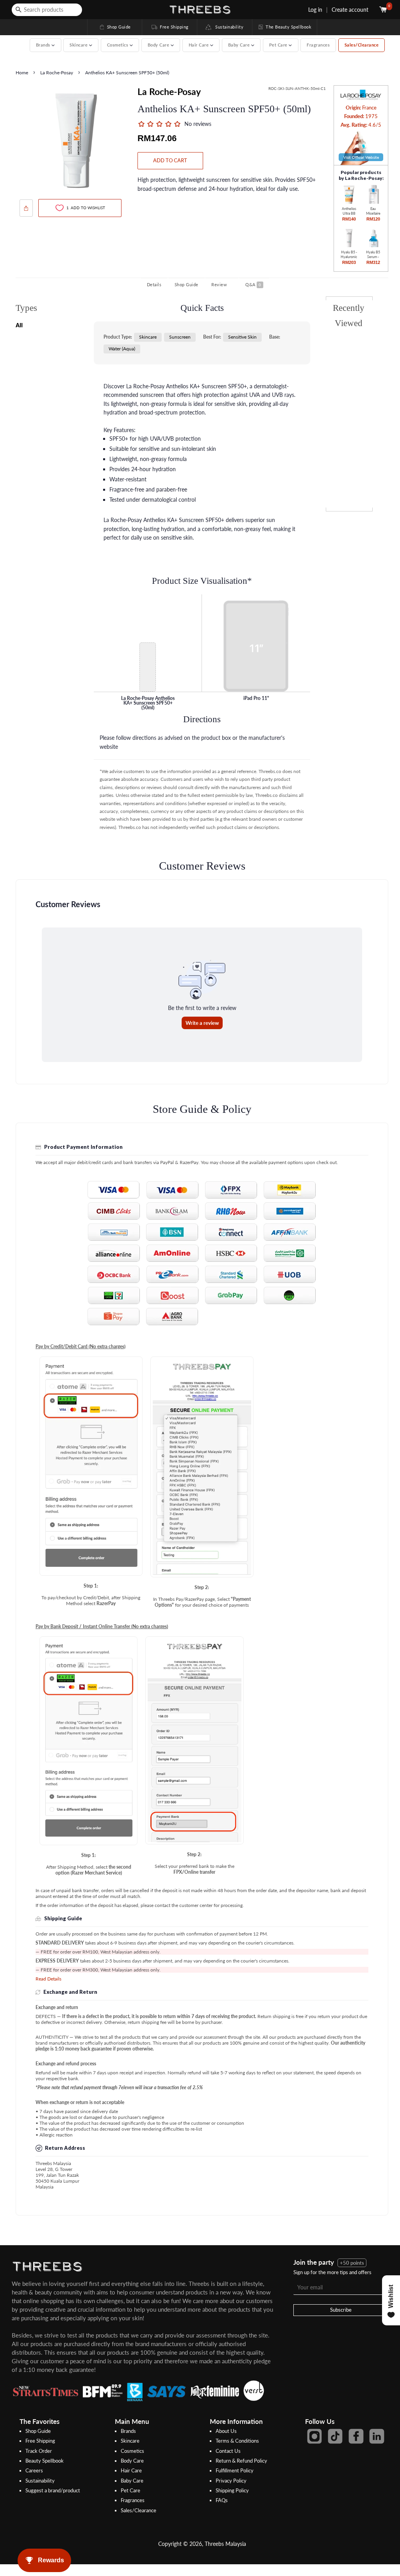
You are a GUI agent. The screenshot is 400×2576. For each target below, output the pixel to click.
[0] (384, 10)
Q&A (253, 284)
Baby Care (132, 2481)
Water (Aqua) (122, 349)
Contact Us (228, 2451)
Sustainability (228, 27)
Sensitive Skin (242, 337)
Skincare (148, 337)
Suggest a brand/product (53, 2490)
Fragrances (318, 45)
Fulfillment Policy (235, 2470)
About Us (226, 2431)
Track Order (39, 2451)
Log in (315, 10)
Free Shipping (170, 27)
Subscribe (341, 2310)
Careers (34, 2470)
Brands (128, 2431)
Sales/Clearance (362, 45)
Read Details (48, 1979)
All (19, 325)
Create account (350, 10)
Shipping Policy (232, 2490)
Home (22, 73)
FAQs (222, 2500)
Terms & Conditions (237, 2441)
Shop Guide (115, 27)
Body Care (132, 2461)
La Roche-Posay (57, 73)
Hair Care (131, 2470)
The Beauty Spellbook (284, 27)
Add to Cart (170, 160)
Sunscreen (180, 337)
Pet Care (130, 2490)
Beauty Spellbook (45, 2461)
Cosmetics (132, 2451)
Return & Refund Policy (241, 2461)
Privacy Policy (231, 2481)
